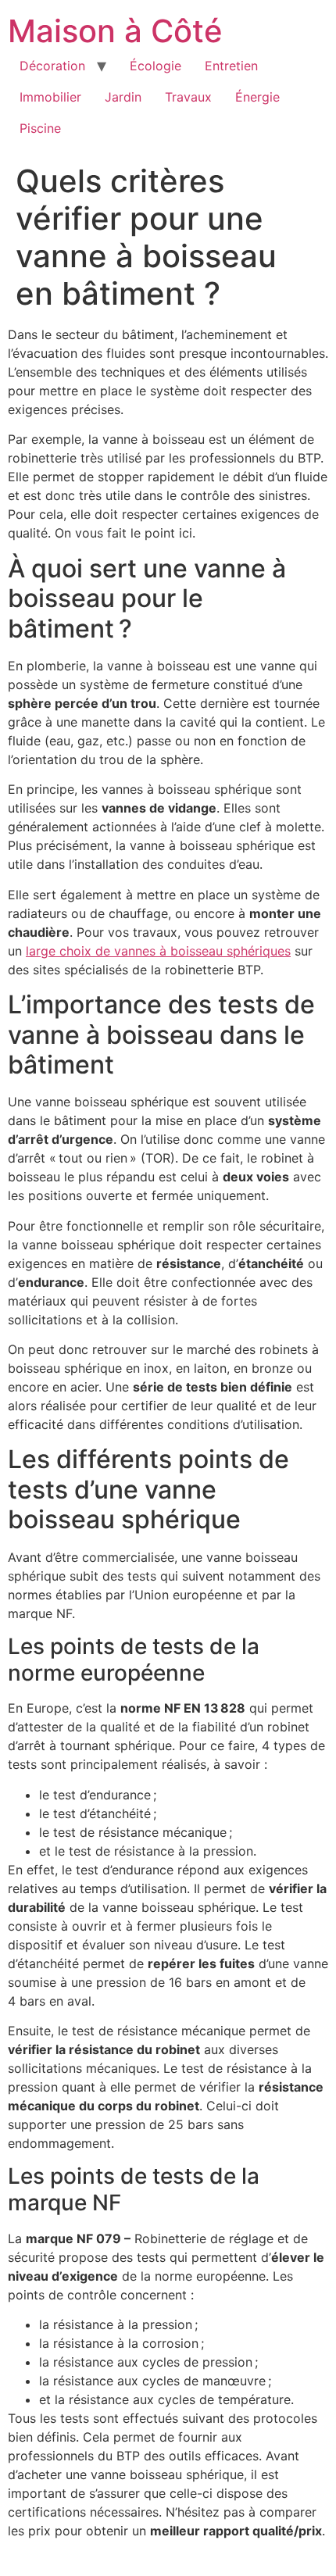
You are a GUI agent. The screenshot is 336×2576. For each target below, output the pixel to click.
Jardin (123, 97)
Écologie (155, 66)
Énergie (257, 97)
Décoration (52, 66)
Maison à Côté (115, 31)
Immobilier (50, 97)
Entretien (231, 66)
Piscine (40, 128)
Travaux (188, 97)
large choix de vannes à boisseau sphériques (158, 951)
